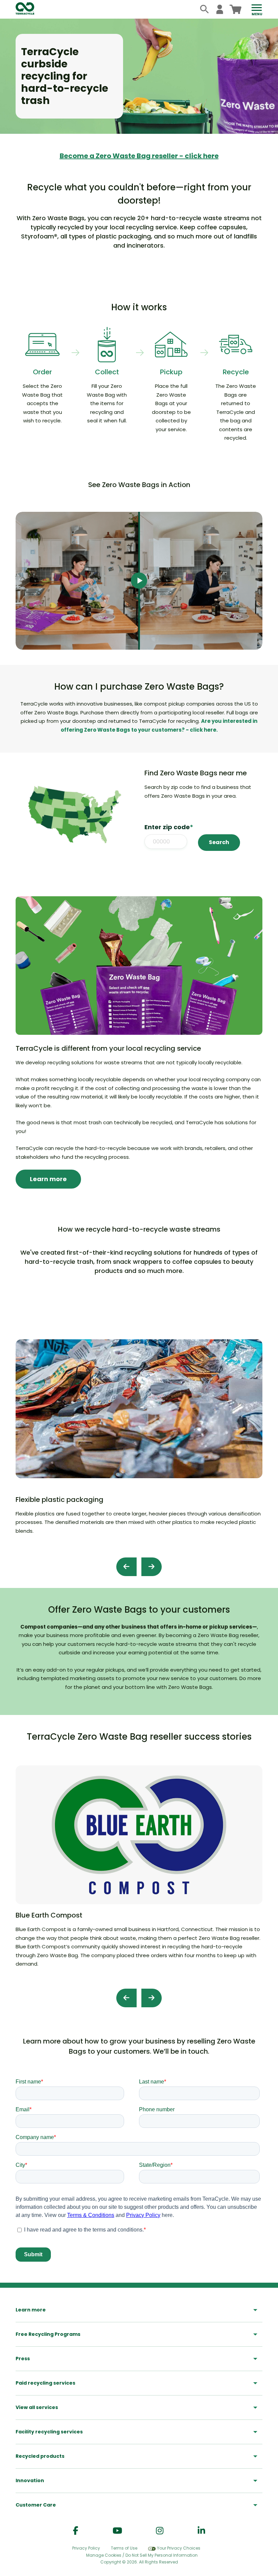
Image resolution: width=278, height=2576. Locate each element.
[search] (205, 9)
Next (152, 1567)
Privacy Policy (86, 2548)
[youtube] (117, 2531)
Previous (126, 1567)
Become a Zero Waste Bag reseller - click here (139, 156)
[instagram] (160, 2531)
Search (219, 842)
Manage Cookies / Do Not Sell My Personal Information (142, 2555)
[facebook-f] (76, 2531)
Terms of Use (124, 2548)
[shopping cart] (235, 9)
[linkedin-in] (201, 2531)
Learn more (48, 1179)
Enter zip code (169, 827)
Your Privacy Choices (179, 2548)
